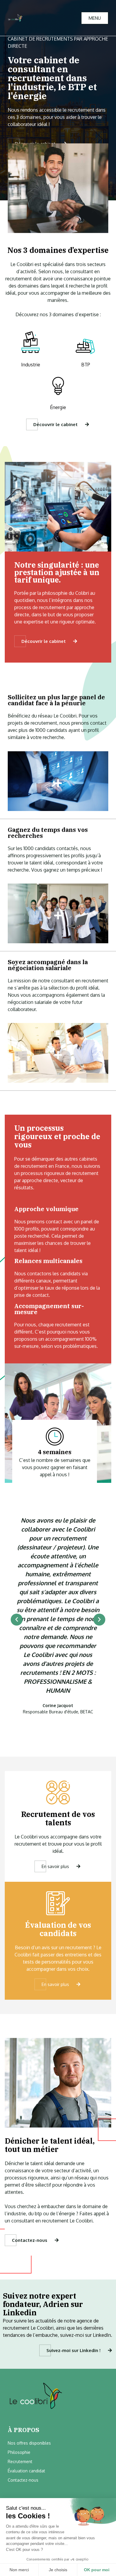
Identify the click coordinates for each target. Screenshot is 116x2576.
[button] (17, 1620)
